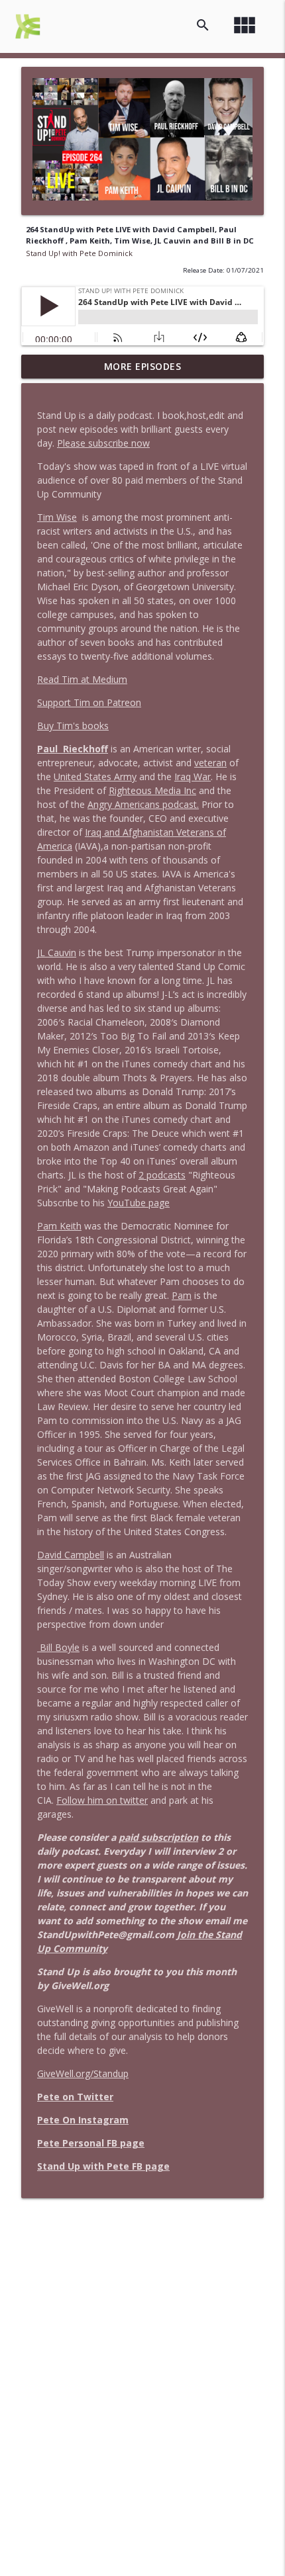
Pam (182, 1295)
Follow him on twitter (102, 1800)
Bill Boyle (58, 1647)
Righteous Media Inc (152, 790)
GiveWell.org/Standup (83, 2073)
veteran (210, 763)
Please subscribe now (103, 443)
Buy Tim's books (73, 726)
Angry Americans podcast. (143, 804)
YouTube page (139, 1203)
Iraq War (193, 777)
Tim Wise (57, 517)
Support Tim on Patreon (89, 702)
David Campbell (71, 1555)
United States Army (95, 777)
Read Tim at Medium (82, 679)
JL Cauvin (57, 953)
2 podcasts (162, 1175)
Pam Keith (59, 1226)
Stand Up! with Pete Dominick (79, 253)
